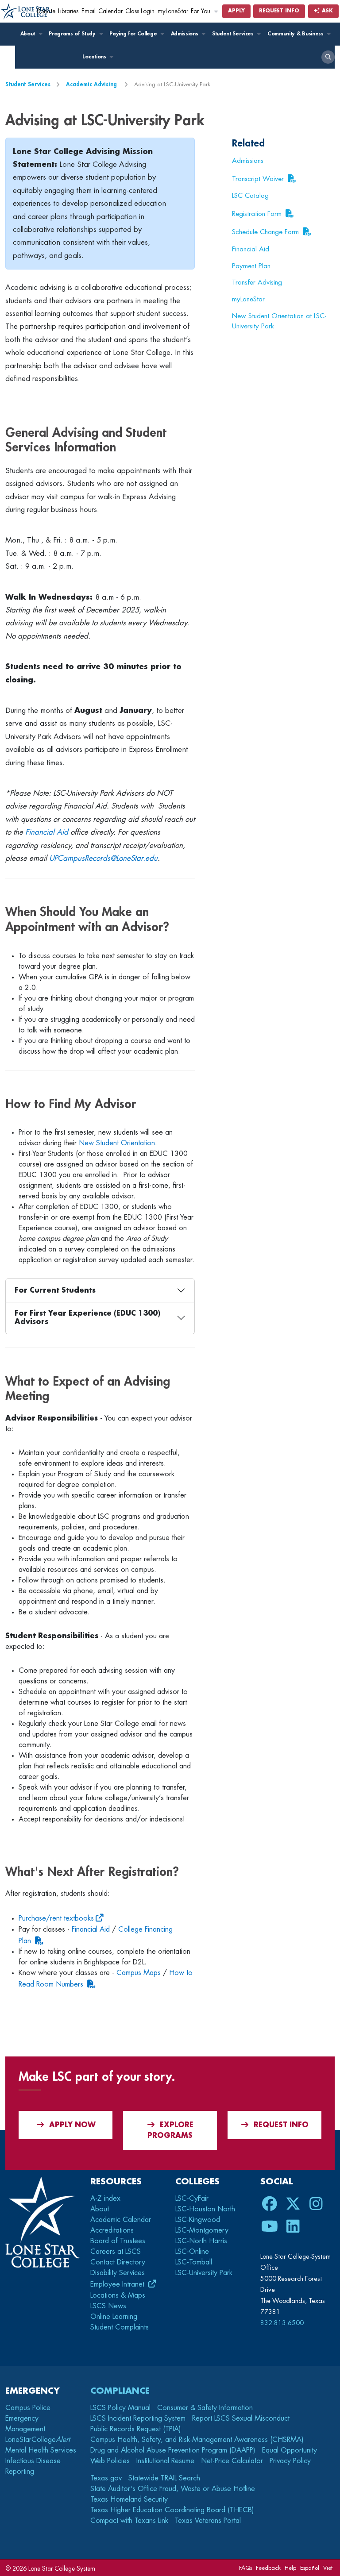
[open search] (328, 57)
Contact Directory (118, 2262)
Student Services (234, 34)
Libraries (68, 11)
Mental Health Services (41, 2450)
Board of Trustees (118, 2241)
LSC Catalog (250, 196)
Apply (236, 11)
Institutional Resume (165, 2461)
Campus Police (28, 2408)
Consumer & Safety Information (205, 2408)
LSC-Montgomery (202, 2230)
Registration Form (257, 214)
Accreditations (112, 2230)
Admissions (185, 34)
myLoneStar (173, 11)
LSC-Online (192, 2252)
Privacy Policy (290, 2461)
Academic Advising (92, 84)
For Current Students (55, 1290)
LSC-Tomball (194, 2262)
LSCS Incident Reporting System (138, 2418)
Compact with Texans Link (129, 2521)
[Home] (26, 12)
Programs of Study (73, 34)
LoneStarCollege (38, 2440)
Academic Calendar (121, 2220)
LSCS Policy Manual (120, 2408)
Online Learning (114, 2317)
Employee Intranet (118, 2284)
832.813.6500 (282, 2323)
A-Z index (105, 2199)
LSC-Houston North (205, 2209)
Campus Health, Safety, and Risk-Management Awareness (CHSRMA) (197, 2440)
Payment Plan (251, 266)
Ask (326, 11)
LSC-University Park (204, 2273)
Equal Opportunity (290, 2450)
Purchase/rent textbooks (56, 1918)
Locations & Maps (118, 2295)
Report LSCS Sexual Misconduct (241, 2418)
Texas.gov (106, 2478)
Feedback (268, 2568)
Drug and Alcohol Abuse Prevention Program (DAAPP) (173, 2450)
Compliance (120, 2391)
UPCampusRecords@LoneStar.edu (103, 858)
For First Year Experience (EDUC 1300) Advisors (87, 1318)
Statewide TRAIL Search (164, 2478)
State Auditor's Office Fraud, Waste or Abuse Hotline (173, 2489)
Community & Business (296, 34)
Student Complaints (120, 2327)
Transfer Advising (257, 282)
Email (89, 11)
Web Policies (110, 2461)
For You (201, 11)
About (29, 34)
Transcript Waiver (258, 179)
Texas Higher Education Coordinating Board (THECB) (172, 2510)
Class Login (140, 11)
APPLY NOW (72, 2125)
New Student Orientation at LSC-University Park (279, 321)
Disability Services (118, 2273)
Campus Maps (139, 1973)
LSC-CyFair (192, 2199)
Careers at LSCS (116, 2252)
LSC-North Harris (201, 2241)
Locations (95, 57)
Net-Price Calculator (232, 2461)
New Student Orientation (117, 1143)
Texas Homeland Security (129, 2499)
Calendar (110, 11)
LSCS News (108, 2306)
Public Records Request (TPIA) (136, 2429)
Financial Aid (47, 832)
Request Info (279, 11)
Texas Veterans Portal (208, 2521)
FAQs (245, 2568)
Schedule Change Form (265, 232)
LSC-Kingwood (198, 2220)
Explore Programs (170, 2130)
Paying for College (134, 34)
